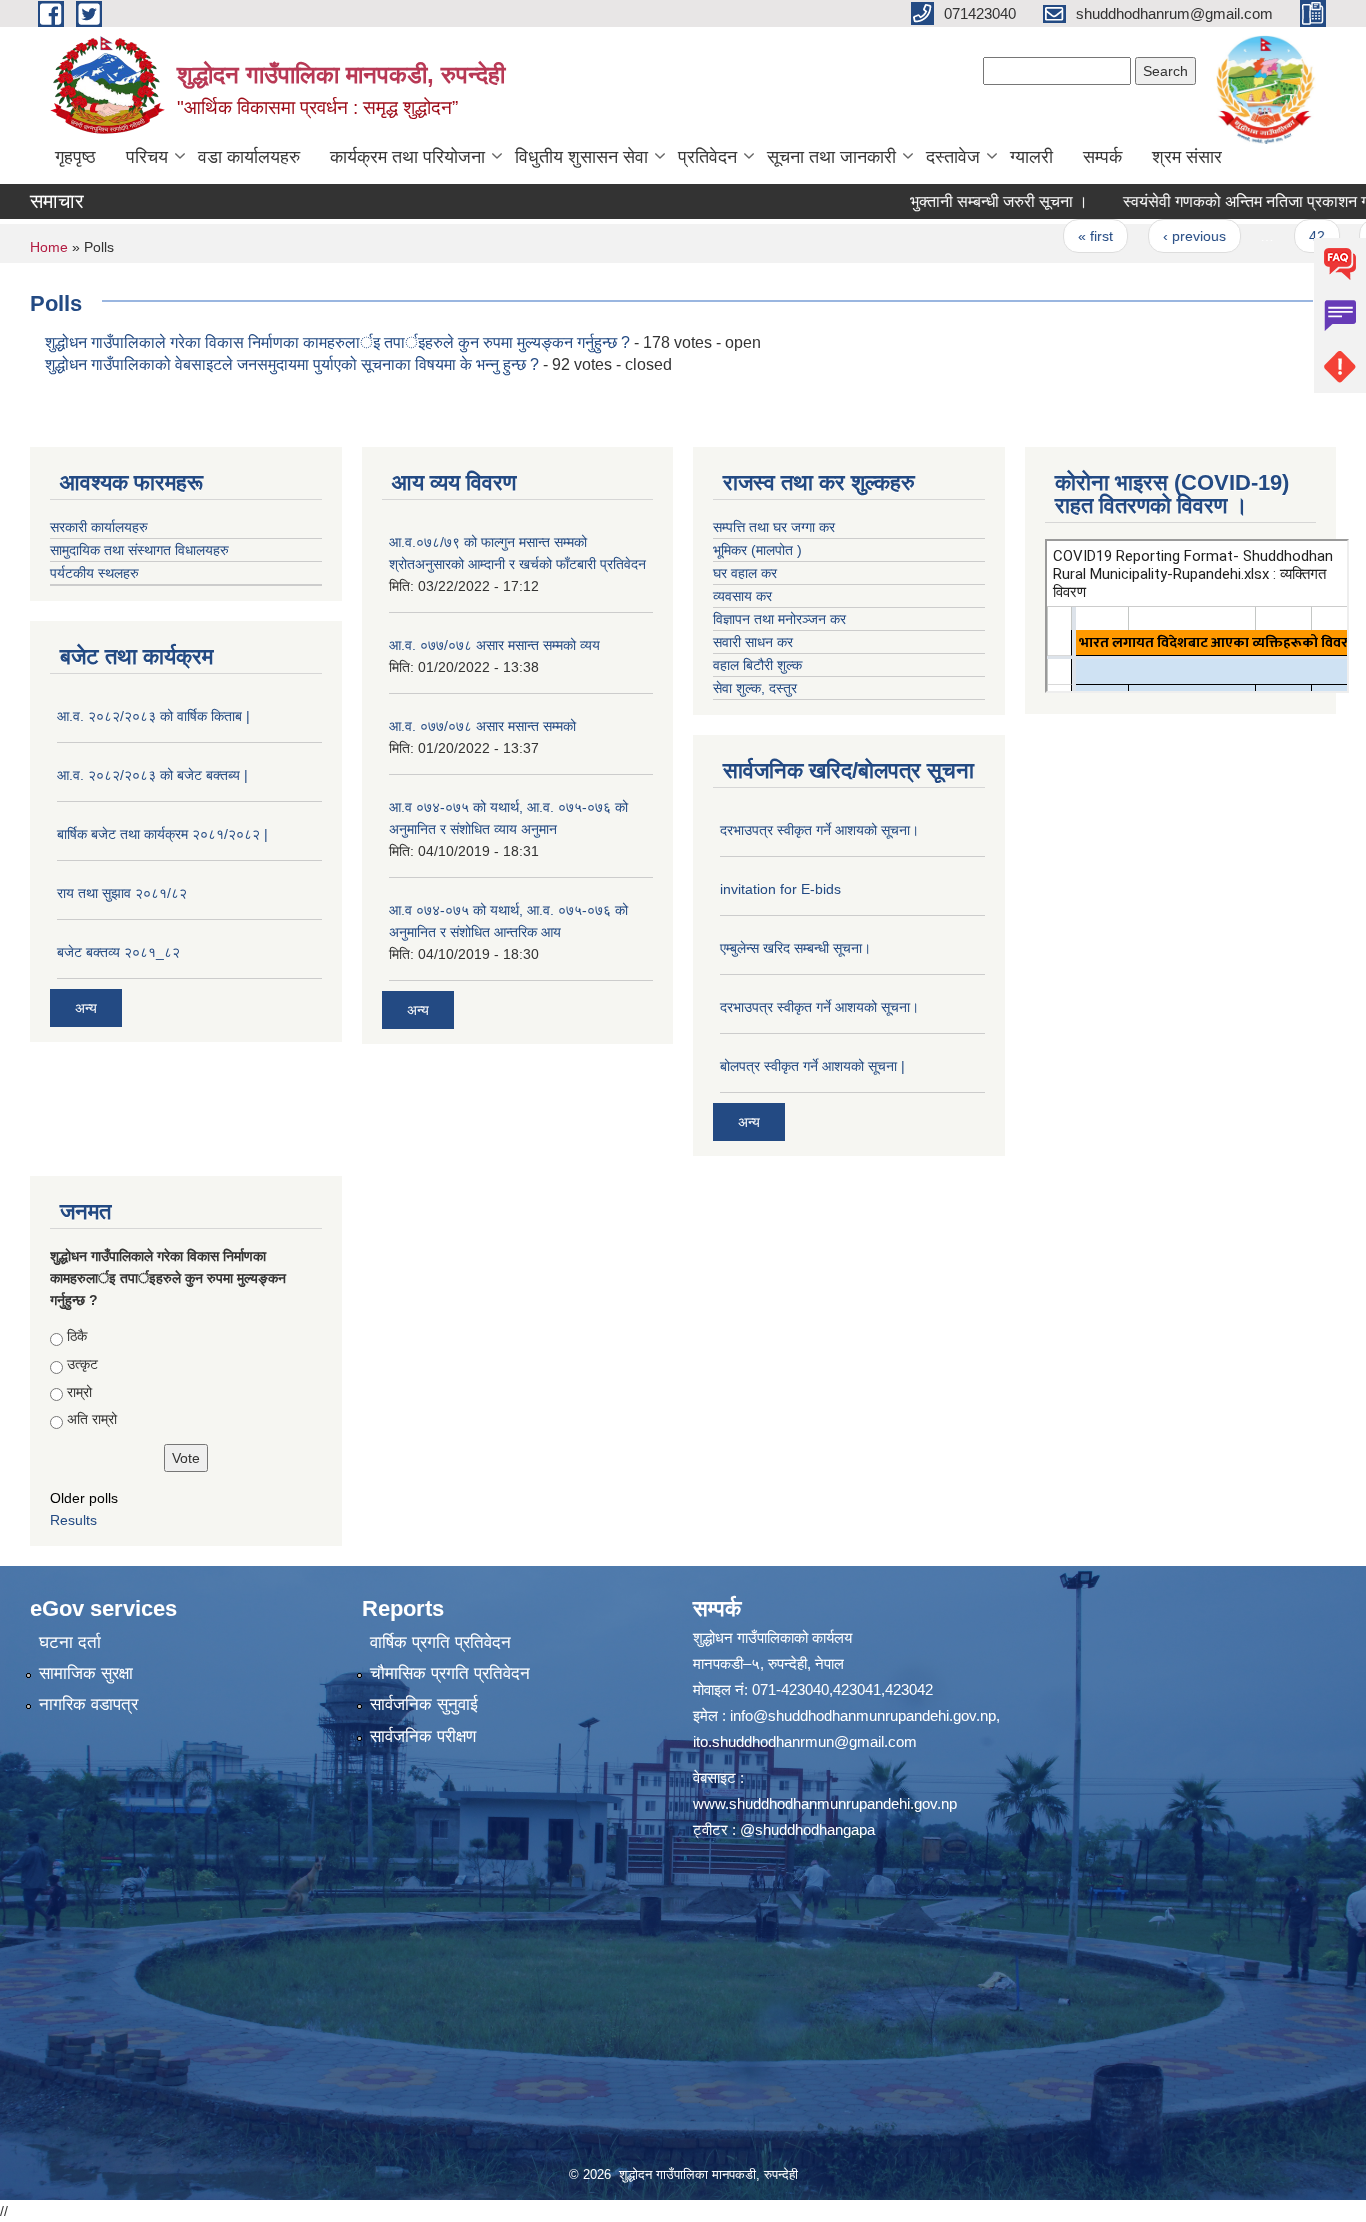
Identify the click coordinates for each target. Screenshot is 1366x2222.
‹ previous (1144, 236)
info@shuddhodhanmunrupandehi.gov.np (863, 1715)
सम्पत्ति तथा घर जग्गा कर (774, 527)
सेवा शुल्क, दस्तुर (755, 688)
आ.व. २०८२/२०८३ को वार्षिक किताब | (153, 716)
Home (49, 247)
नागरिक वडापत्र (88, 1704)
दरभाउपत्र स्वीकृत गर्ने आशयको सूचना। (819, 830)
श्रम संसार (1187, 157)
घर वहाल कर (745, 573)
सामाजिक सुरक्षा (86, 1673)
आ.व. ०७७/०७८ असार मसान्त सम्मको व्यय (494, 645)
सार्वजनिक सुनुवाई (424, 1704)
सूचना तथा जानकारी (831, 157)
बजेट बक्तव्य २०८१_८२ (118, 952)
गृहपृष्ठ (75, 157)
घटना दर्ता (70, 1642)
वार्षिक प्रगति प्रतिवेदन (440, 1642)
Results (73, 1520)
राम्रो (79, 1392)
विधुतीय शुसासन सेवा (581, 157)
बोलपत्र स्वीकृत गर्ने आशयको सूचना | (812, 1066)
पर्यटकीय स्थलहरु (94, 573)
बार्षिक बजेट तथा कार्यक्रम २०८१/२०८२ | (162, 834)
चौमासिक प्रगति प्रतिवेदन (450, 1673)
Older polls (84, 1498)
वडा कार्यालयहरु (249, 157)
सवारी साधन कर (753, 642)
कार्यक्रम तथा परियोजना (407, 157)
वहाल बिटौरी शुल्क (757, 665)
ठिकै (77, 1336)
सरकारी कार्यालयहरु (99, 527)
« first (1046, 236)
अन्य (86, 1008)
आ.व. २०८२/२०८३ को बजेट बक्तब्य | (152, 775)
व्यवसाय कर (742, 596)
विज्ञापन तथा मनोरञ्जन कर (779, 619)
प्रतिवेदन (707, 157)
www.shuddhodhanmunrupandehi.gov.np (825, 1803)
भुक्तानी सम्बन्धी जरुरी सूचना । (950, 201)
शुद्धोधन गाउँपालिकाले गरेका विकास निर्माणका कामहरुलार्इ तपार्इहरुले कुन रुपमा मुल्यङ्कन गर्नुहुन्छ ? (337, 342)
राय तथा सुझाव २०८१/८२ (122, 893)
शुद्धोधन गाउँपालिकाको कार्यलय (772, 1637)
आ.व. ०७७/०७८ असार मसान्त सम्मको (482, 726)
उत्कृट (82, 1364)
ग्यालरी (1031, 157)
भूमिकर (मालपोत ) (757, 550)
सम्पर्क (1102, 157)
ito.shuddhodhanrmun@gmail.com (805, 1741)
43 (1333, 236)
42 (1267, 236)
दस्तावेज (953, 157)
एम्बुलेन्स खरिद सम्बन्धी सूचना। (795, 948)
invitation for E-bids (780, 889)
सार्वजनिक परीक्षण (423, 1736)
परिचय (147, 157)
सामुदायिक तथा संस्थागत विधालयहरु (139, 550)
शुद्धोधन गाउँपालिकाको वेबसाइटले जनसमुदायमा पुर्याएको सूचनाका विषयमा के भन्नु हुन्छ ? (294, 364)
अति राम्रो (92, 1419)
